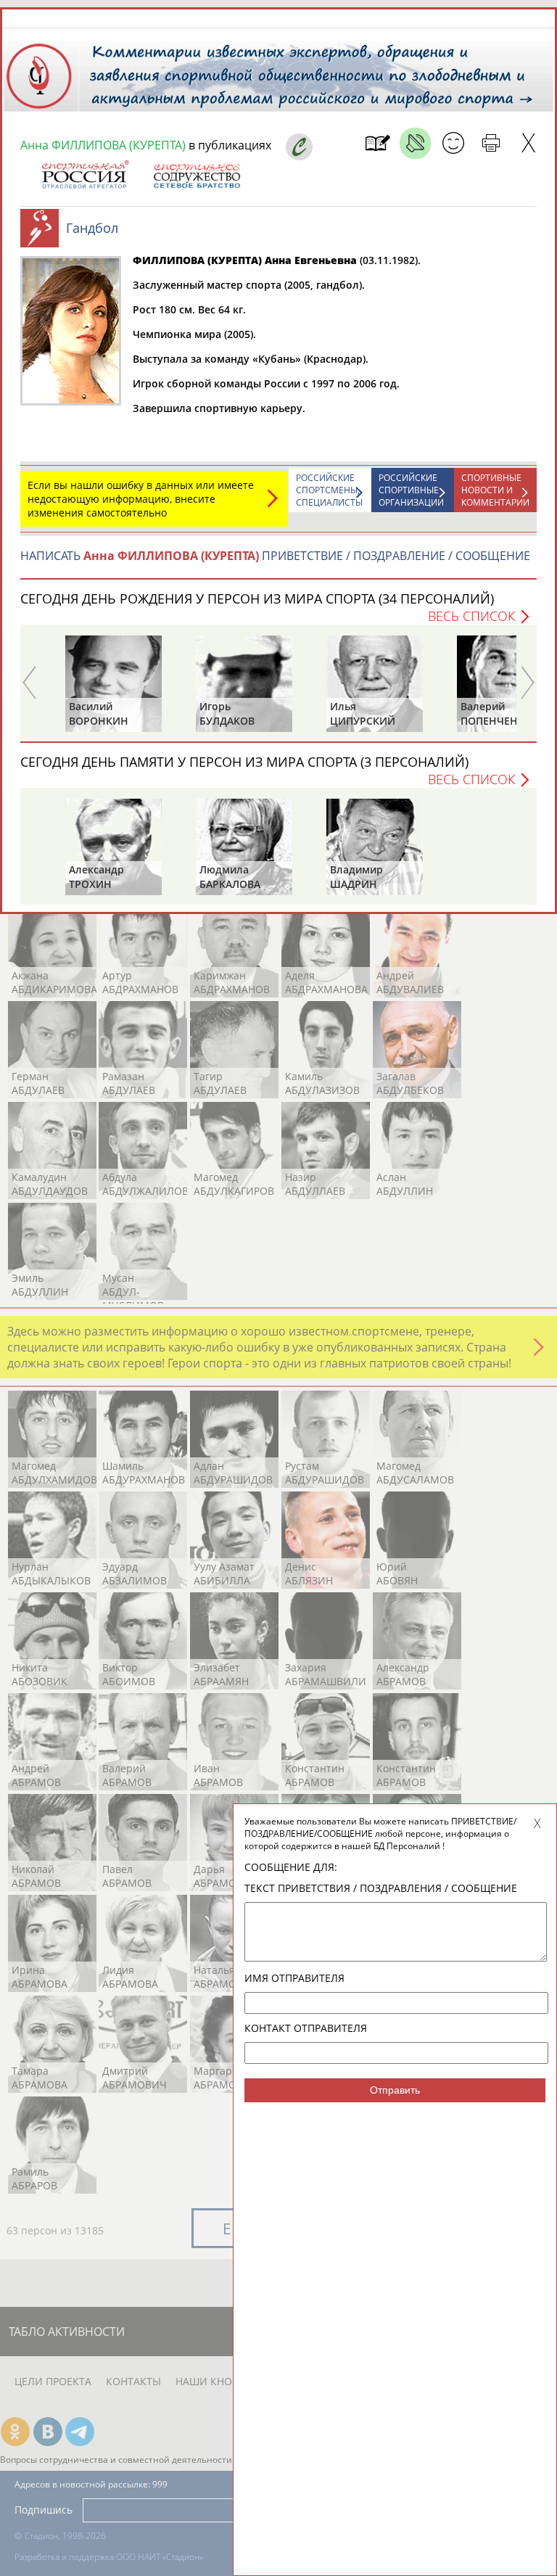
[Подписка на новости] (377, 143)
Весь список (471, 616)
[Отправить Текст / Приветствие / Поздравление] (453, 143)
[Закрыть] (528, 143)
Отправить (395, 2090)
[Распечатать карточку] (491, 143)
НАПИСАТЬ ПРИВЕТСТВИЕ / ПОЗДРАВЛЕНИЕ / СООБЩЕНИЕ (275, 556)
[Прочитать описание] (415, 143)
